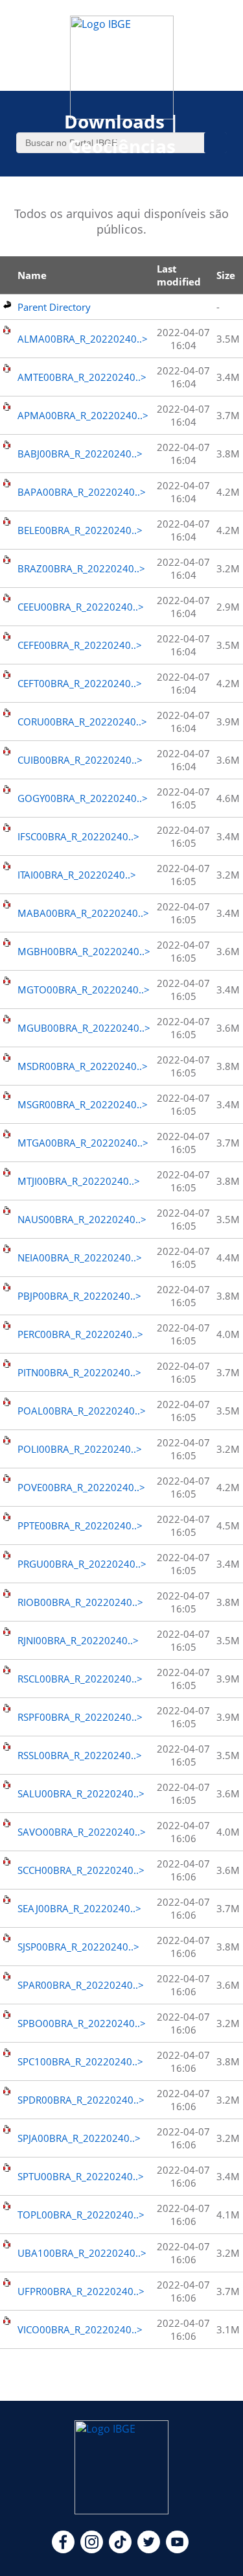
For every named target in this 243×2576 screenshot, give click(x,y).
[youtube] (177, 2549)
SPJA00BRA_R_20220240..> (79, 2138)
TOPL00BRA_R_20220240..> (81, 2215)
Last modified (179, 275)
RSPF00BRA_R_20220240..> (80, 1717)
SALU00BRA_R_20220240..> (81, 1793)
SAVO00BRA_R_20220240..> (82, 1832)
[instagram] (92, 2549)
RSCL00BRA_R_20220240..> (80, 1679)
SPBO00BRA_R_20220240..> (82, 2023)
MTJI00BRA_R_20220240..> (79, 1181)
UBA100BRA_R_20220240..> (82, 2253)
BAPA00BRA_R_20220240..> (82, 492)
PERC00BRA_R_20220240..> (80, 1334)
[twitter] (149, 2549)
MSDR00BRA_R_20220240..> (83, 1066)
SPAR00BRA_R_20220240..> (81, 1985)
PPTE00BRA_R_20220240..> (80, 1525)
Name (32, 275)
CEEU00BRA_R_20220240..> (81, 607)
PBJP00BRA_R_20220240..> (79, 1296)
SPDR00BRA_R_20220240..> (81, 2100)
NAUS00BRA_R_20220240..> (82, 1219)
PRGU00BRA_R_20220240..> (82, 1564)
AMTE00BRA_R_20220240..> (82, 377)
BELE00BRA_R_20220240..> (80, 530)
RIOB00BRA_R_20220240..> (80, 1602)
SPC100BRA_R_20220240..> (80, 2061)
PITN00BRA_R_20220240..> (79, 1372)
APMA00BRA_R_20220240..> (83, 415)
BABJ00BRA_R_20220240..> (80, 454)
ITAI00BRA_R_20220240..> (77, 875)
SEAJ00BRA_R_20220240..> (79, 1908)
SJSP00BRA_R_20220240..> (78, 1947)
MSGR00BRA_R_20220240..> (83, 1104)
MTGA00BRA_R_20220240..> (83, 1143)
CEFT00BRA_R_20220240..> (80, 683)
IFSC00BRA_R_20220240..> (78, 836)
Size (226, 275)
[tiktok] (120, 2549)
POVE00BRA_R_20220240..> (81, 1487)
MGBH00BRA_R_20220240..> (84, 951)
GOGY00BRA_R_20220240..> (83, 798)
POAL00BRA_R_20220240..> (82, 1411)
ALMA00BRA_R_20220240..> (83, 339)
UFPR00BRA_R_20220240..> (81, 2291)
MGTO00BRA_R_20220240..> (84, 990)
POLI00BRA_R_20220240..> (80, 1449)
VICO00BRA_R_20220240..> (80, 2329)
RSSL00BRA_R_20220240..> (80, 1755)
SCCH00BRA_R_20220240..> (81, 1870)
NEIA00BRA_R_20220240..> (80, 1258)
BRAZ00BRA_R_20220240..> (81, 568)
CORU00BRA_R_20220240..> (82, 722)
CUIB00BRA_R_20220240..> (80, 760)
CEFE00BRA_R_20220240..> (80, 645)
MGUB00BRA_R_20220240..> (84, 1028)
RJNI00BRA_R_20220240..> (78, 1640)
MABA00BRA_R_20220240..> (83, 913)
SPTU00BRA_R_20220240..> (81, 2176)
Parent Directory (54, 307)
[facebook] (63, 2549)
